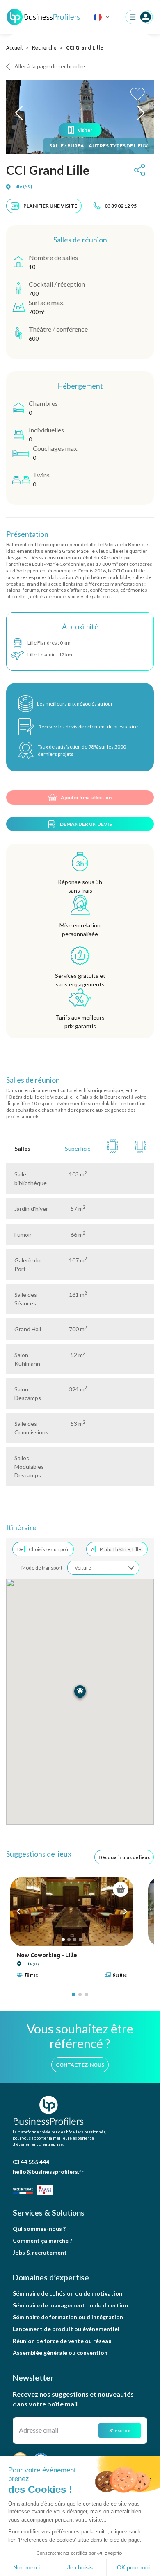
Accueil (14, 48)
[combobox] (103, 1568)
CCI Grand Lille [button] (48, 170)
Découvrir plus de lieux (124, 1857)
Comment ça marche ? (42, 2240)
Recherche (44, 48)
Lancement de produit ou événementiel (66, 2329)
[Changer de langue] (102, 17)
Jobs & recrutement (40, 2252)
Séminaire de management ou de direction (70, 2305)
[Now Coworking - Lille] (72, 1912)
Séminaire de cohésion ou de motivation (67, 2293)
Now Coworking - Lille (47, 1955)
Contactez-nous (80, 2065)
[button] (19, 113)
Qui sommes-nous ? (39, 2229)
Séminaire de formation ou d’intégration (68, 2317)
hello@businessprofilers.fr (48, 2172)
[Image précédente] (18, 1911)
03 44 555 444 (31, 2162)
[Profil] (139, 17)
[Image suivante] (125, 1911)
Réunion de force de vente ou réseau (62, 2341)
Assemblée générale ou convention (60, 2353)
